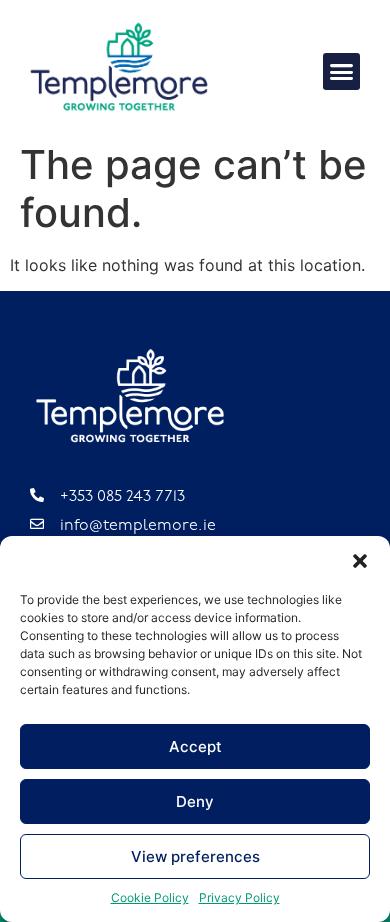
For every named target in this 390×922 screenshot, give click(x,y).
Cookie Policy (150, 897)
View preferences (195, 856)
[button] (360, 561)
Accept (195, 746)
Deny (195, 801)
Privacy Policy (239, 897)
